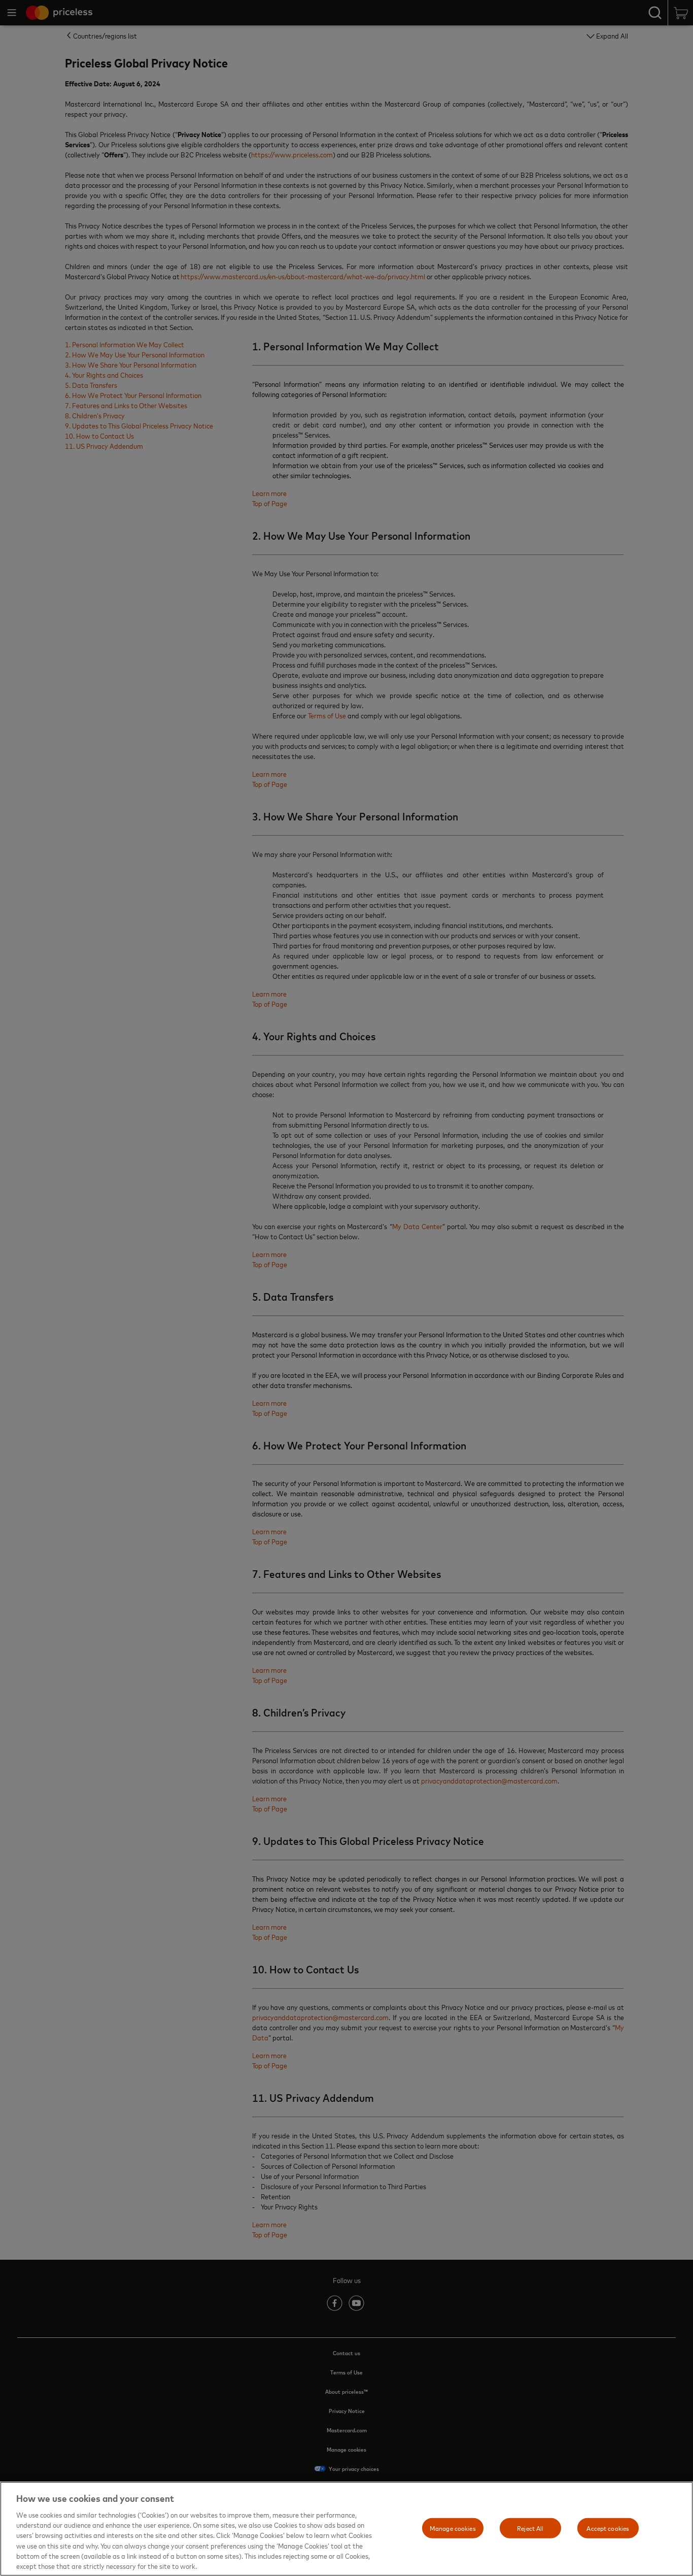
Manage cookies (453, 2528)
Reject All (530, 2528)
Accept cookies (608, 2528)
